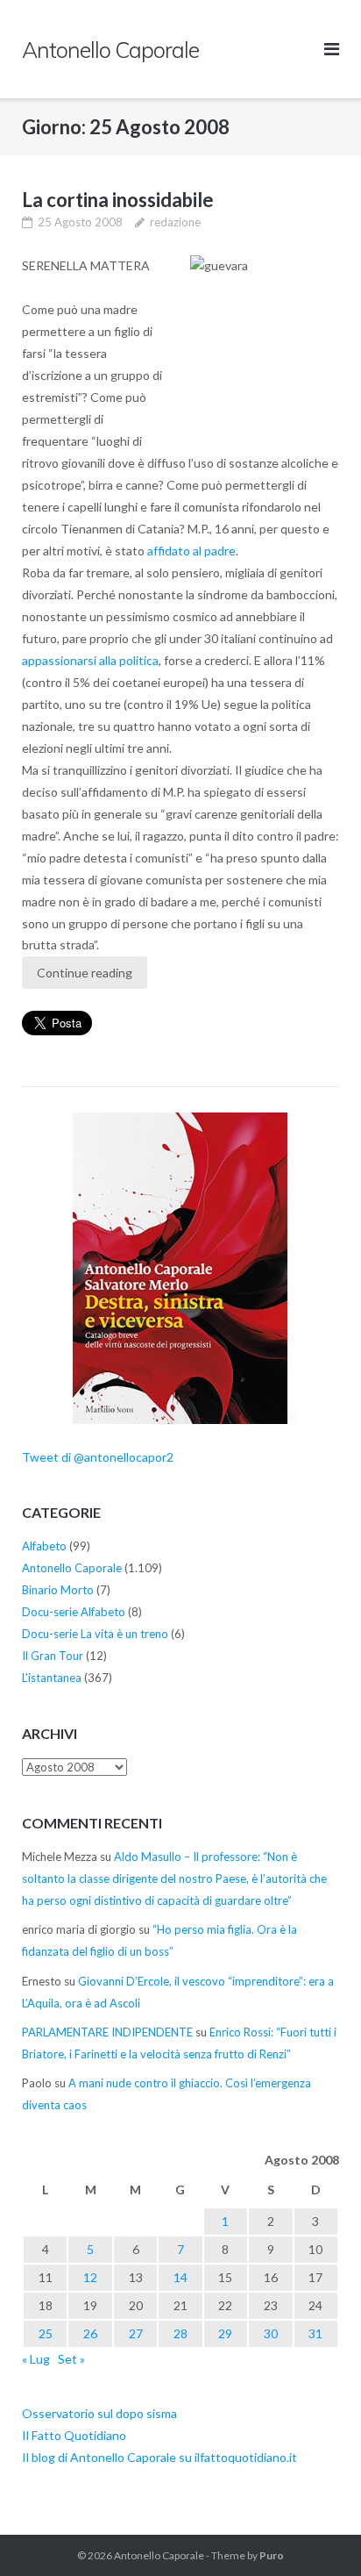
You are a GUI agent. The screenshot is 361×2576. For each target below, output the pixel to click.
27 (136, 2333)
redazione (175, 222)
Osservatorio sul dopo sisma (99, 2413)
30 (271, 2333)
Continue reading (85, 973)
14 (180, 2277)
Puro (272, 2555)
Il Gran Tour (53, 1656)
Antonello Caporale (72, 1568)
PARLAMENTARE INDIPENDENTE (107, 2032)
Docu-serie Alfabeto (74, 1612)
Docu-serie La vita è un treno (95, 1634)
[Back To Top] (318, 2534)
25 (46, 2333)
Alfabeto (44, 1546)
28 (180, 2333)
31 (315, 2333)
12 (90, 2277)
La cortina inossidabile (118, 200)
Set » (71, 2359)
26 (90, 2333)
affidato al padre (191, 551)
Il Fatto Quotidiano (74, 2435)
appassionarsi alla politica (90, 660)
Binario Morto (58, 1590)
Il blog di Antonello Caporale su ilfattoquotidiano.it (159, 2457)
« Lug (36, 2359)
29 (225, 2333)
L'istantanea (52, 1678)
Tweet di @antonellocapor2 (98, 1457)
